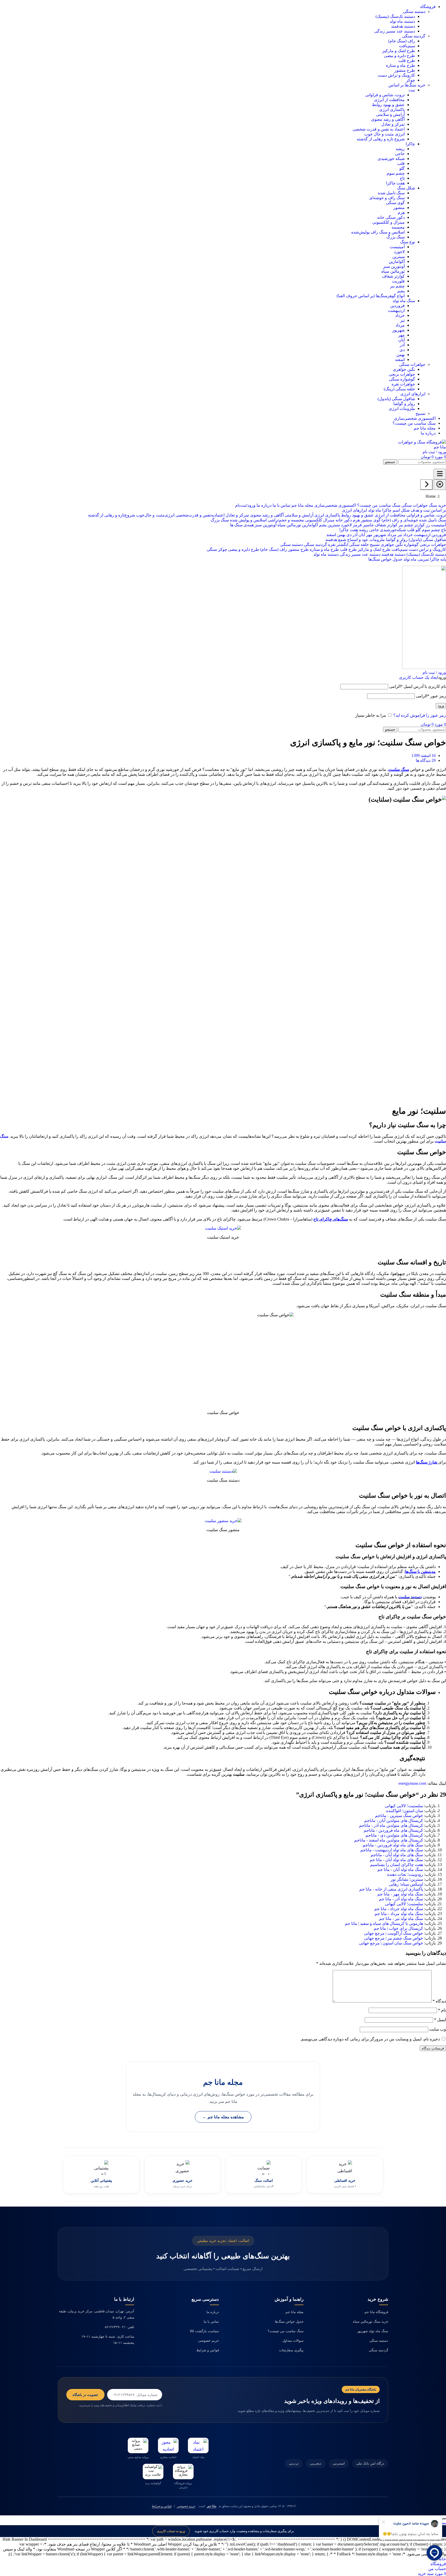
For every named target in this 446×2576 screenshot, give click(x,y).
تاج (402, 178)
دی (402, 350)
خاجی (400, 154)
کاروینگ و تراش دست (396, 75)
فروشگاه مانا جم (376, 2312)
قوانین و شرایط (208, 2350)
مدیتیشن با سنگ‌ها (420, 1572)
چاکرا (410, 144)
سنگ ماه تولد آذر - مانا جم (401, 1899)
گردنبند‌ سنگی (414, 36)
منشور (399, 208)
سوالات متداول (293, 2341)
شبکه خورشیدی (391, 159)
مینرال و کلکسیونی (388, 222)
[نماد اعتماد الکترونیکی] (198, 2445)
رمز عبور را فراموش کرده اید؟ (420, 715)
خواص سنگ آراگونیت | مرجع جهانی (393, 1933)
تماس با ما (211, 2321)
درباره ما (213, 2312)
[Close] (440, 485)
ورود (441, 706)
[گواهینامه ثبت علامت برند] (153, 2472)
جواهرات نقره (403, 384)
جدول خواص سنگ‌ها (289, 2321)
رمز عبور (431, 696)
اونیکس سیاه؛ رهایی (406, 1884)
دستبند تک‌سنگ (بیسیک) (395, 16)
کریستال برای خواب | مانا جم (398, 1928)
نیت (412, 90)
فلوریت (398, 281)
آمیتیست (397, 247)
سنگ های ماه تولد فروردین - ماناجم (393, 1845)
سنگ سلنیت (399, 769)
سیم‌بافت (407, 46)
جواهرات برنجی (402, 374)
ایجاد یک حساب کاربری (419, 677)
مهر (401, 335)
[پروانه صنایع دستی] (138, 2445)
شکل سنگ (406, 188)
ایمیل (440, 2020)
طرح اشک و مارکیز (399, 51)
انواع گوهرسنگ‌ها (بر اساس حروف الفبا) (371, 296)
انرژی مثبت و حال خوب (384, 134)
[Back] (426, 485)
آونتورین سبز (394, 266)
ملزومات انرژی (402, 409)
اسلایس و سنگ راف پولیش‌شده (378, 232)
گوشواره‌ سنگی (402, 379)
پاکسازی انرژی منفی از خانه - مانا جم (391, 1889)
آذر (402, 345)
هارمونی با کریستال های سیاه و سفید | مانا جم (384, 1923)
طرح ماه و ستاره (400, 65)
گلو (402, 168)
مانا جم (211, 2506)
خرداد (400, 315)
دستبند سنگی (414, 11)
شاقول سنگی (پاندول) (396, 399)
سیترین (399, 257)
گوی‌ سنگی (395, 203)
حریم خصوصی (209, 2341)
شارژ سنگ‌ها (427, 1462)
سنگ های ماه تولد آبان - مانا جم (396, 1860)
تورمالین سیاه (393, 271)
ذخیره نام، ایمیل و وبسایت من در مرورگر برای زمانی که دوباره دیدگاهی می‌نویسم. (370, 2039)
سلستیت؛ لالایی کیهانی (404, 1806)
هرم (401, 212)
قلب (401, 163)
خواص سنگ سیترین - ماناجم (399, 1816)
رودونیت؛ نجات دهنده (405, 1874)
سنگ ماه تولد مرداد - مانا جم (399, 1914)
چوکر (411, 80)
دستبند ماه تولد (402, 21)
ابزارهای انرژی (413, 394)
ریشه (400, 149)
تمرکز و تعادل (393, 124)
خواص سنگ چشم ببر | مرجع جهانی (393, 1938)
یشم (401, 291)
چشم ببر (397, 286)
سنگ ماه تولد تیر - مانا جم (401, 1919)
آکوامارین (397, 261)
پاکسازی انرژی (392, 110)
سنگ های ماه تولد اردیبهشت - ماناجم (392, 1850)
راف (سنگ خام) (402, 41)
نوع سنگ (408, 242)
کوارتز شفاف (393, 276)
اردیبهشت (396, 310)
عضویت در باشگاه (85, 2395)
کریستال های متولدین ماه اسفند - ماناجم (389, 1840)
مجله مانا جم (294, 2312)
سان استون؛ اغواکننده (405, 1811)
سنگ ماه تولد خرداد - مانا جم (399, 1909)
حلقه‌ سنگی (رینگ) (399, 389)
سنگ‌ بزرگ (396, 237)
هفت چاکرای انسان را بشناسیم (397, 1865)
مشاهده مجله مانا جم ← (223, 2117)
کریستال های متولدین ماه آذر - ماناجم (391, 1825)
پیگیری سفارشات (291, 2350)
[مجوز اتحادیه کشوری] (168, 2445)
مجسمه (398, 227)
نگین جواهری (404, 369)
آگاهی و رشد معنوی (388, 119)
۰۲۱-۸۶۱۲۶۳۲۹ (115, 2327)
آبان (401, 340)
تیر (402, 320)
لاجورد (399, 252)
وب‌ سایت (438, 2029)
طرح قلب (407, 60)
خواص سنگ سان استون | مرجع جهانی (391, 1943)
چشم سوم (396, 173)
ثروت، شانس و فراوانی (385, 95)
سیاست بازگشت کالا (204, 2331)
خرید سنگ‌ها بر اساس (407, 85)
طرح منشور (405, 70)
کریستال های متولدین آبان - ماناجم (394, 1820)
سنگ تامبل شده (391, 193)
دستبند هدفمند (403, 26)
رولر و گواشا (404, 404)
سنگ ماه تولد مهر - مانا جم (400, 1894)
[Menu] (440, 474)
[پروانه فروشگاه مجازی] (183, 2472)
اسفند (400, 360)
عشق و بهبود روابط (388, 105)
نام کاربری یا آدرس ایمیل (418, 686)
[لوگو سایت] (420, 447)
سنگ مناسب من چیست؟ (286, 2331)
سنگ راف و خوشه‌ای (387, 198)
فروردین (397, 306)
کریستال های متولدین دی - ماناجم (394, 1835)
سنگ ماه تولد (404, 301)
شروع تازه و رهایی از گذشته (381, 139)
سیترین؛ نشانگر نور (407, 1879)
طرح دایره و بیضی (400, 56)
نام (442, 2010)
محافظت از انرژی (389, 100)
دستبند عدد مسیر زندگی (395, 31)
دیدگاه (439, 2001)
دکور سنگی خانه (391, 217)
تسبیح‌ (420, 413)
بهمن (401, 355)
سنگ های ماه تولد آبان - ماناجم (397, 1855)
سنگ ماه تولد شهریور (373, 2331)
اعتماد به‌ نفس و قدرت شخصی (379, 129)
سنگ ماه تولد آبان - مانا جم (400, 1870)
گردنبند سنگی (379, 2350)
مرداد (400, 325)
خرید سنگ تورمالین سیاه (371, 2321)
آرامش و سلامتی (390, 114)
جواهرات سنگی (412, 364)
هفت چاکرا (395, 183)
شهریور (398, 330)
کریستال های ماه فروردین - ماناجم (393, 1830)
